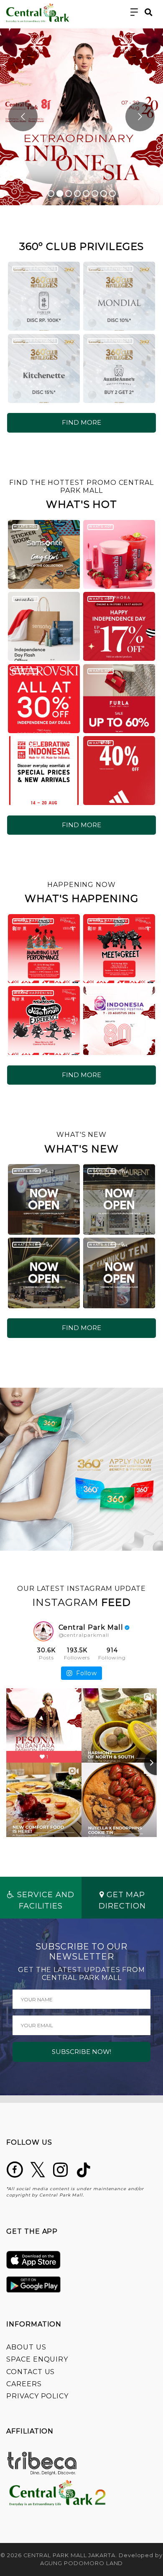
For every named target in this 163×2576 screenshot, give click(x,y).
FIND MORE (81, 422)
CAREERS (24, 2384)
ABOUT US (26, 2347)
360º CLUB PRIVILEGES (35, 269)
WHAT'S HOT (25, 526)
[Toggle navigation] (134, 12)
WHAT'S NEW (26, 1171)
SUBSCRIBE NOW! (81, 2052)
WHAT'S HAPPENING (33, 921)
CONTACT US (31, 2372)
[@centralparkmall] (43, 1631)
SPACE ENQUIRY (37, 2359)
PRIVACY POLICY (37, 2396)
